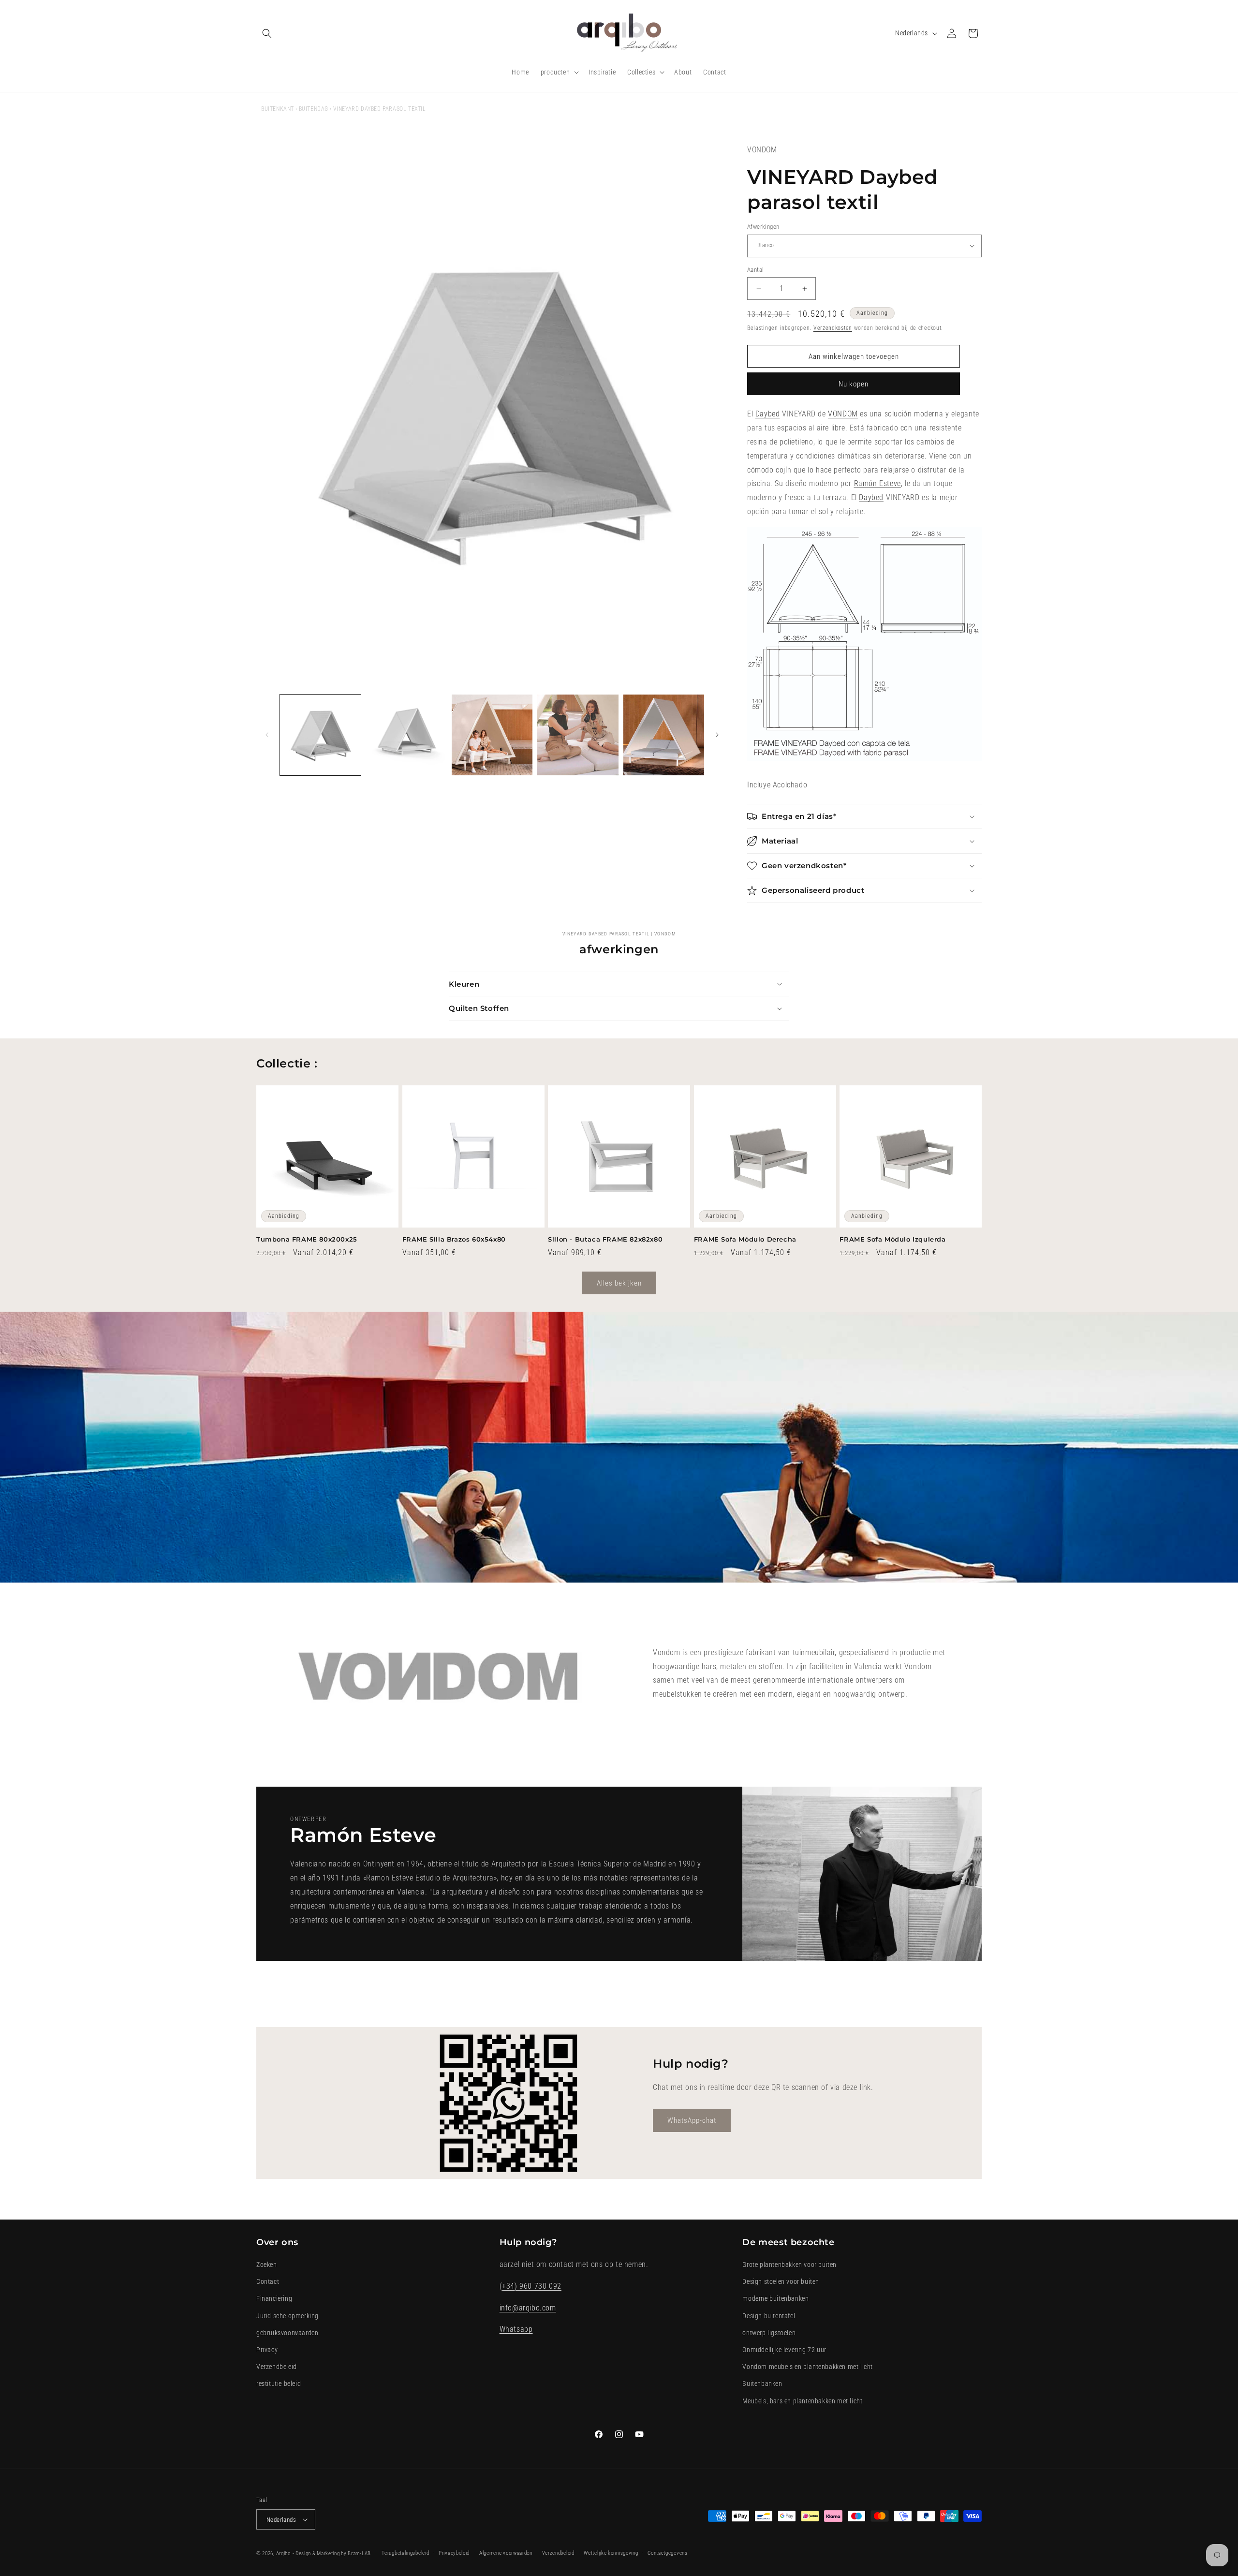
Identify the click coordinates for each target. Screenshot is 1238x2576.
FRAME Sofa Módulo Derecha (745, 1239)
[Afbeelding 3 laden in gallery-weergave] (492, 735)
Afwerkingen (763, 227)
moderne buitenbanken (775, 2299)
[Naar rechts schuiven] (717, 735)
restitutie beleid (279, 2384)
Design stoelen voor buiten (781, 2281)
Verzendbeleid (277, 2367)
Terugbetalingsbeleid (405, 2553)
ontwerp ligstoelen (769, 2333)
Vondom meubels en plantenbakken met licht (808, 2367)
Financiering (274, 2299)
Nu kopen (854, 384)
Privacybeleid (454, 2553)
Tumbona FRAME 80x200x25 (307, 1239)
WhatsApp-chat (692, 2120)
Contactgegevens (668, 2553)
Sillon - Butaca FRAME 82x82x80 (605, 1239)
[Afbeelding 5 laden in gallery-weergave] (664, 735)
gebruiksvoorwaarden (287, 2333)
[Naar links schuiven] (267, 735)
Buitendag (314, 109)
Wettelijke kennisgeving (611, 2553)
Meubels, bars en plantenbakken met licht (802, 2401)
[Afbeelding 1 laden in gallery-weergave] (320, 735)
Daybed (768, 414)
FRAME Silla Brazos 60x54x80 (454, 1239)
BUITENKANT (278, 109)
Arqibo (283, 2554)
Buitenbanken (762, 2384)
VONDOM (843, 414)
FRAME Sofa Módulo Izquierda (892, 1239)
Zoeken (267, 2265)
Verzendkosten (833, 328)
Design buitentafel (769, 2316)
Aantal (755, 270)
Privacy (267, 2350)
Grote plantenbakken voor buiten (789, 2265)
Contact (268, 2281)
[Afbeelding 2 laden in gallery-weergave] (406, 735)
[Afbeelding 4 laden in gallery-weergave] (578, 735)
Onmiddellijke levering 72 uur (784, 2350)
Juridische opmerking (287, 2316)
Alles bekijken (619, 1283)
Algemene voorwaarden (506, 2553)
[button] (267, 33)
